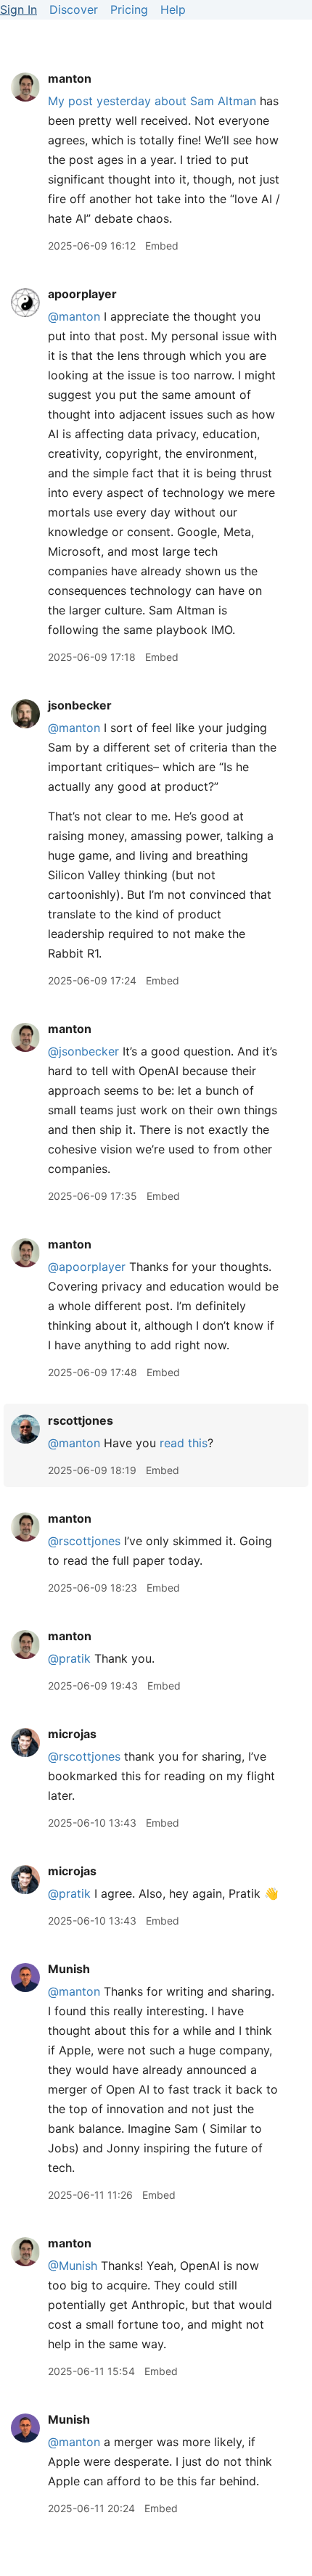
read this (184, 1443)
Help (173, 9)
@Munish (73, 2266)
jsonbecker (80, 705)
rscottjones (81, 1420)
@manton (74, 316)
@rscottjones (84, 1541)
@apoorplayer (87, 1267)
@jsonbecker (83, 1051)
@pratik (69, 1658)
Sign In (19, 9)
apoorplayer (82, 294)
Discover (74, 9)
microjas (72, 1734)
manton (70, 78)
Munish (69, 1969)
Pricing (129, 9)
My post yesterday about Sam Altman (152, 101)
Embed (162, 246)
